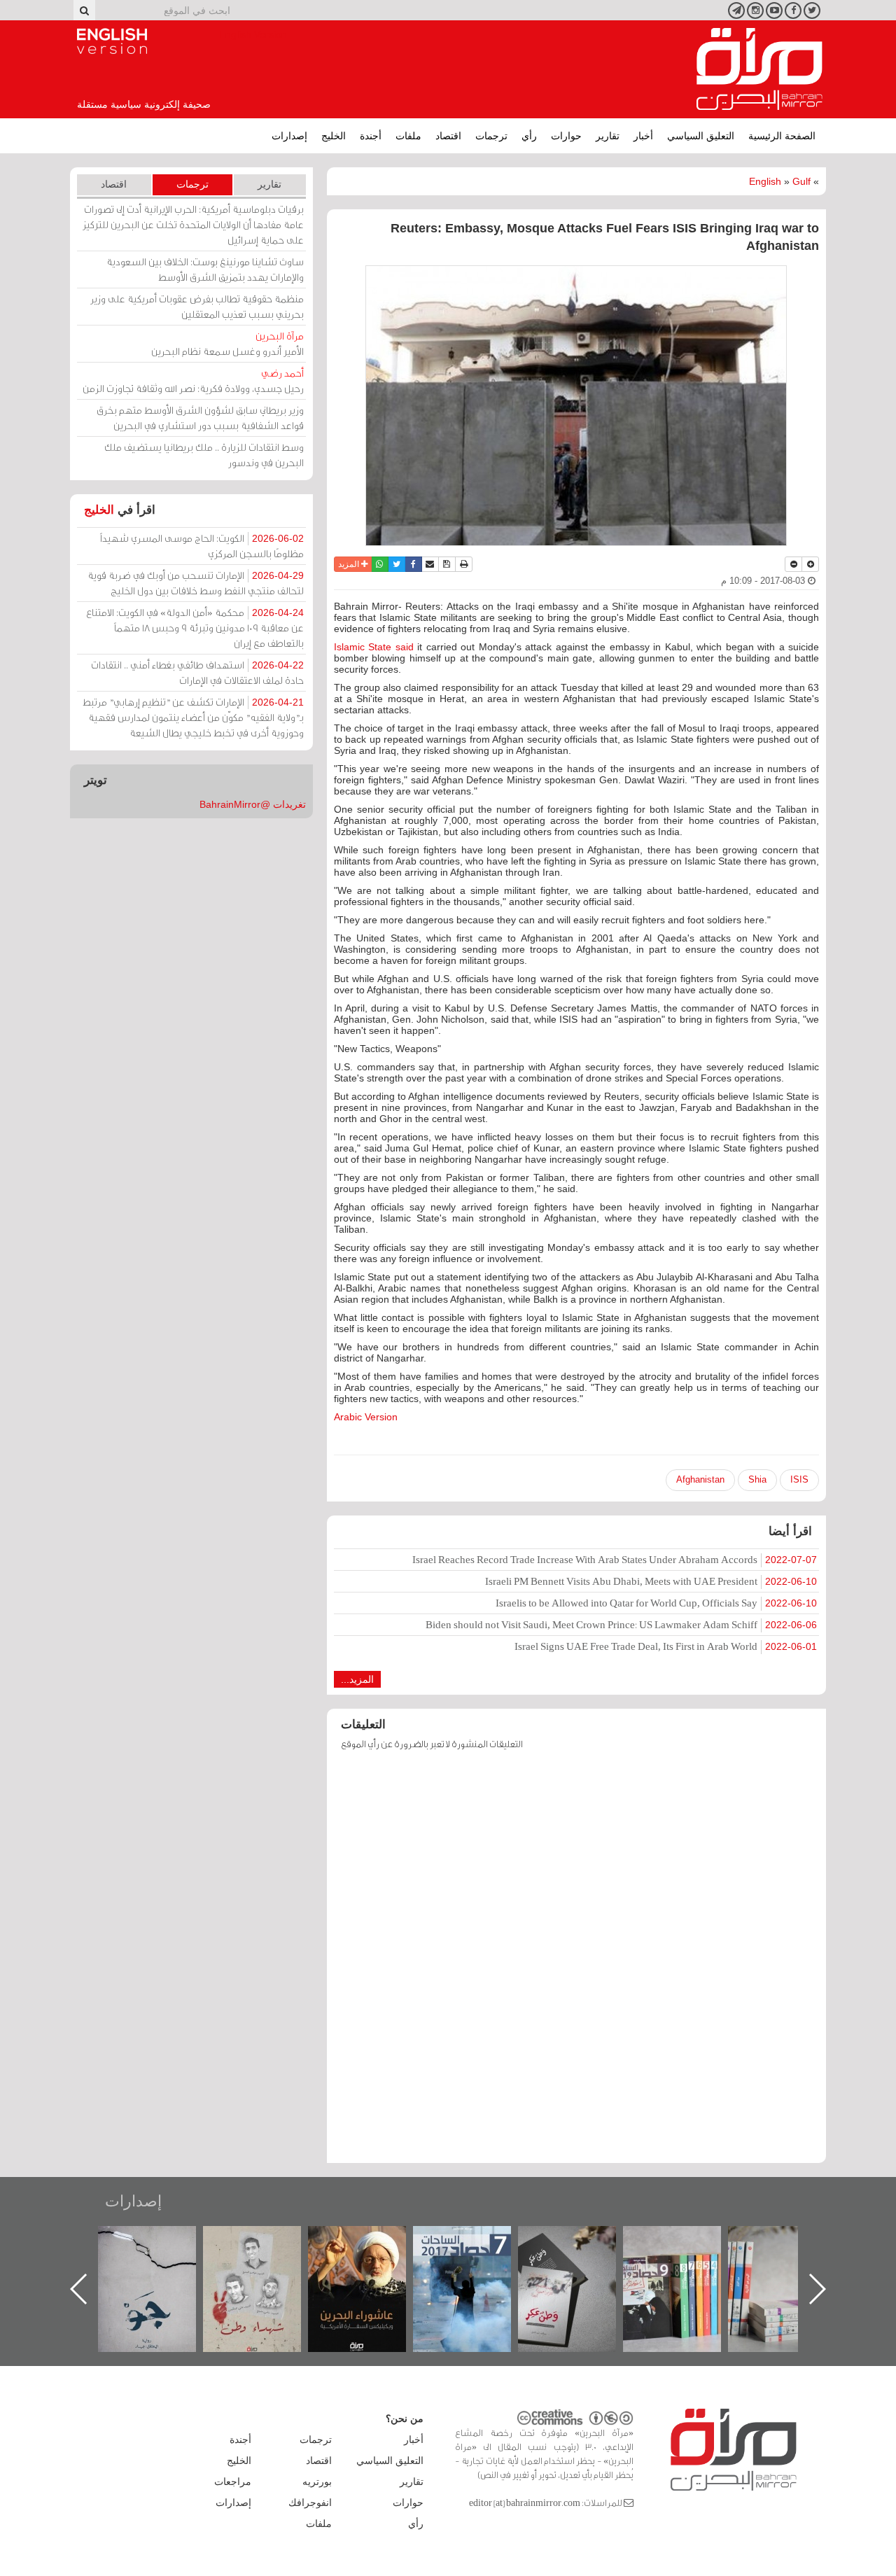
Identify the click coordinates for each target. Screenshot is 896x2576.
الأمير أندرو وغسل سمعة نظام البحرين (227, 343)
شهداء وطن (371, 2241)
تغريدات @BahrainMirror (253, 804)
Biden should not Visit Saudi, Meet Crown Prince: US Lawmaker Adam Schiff (621, 1624)
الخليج (334, 136)
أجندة (371, 136)
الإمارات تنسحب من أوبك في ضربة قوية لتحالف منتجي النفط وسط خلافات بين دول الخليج (196, 583)
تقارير (608, 136)
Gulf (801, 181)
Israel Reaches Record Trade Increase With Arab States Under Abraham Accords (615, 1559)
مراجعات (233, 2481)
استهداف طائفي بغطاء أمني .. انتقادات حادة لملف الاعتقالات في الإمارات (197, 672)
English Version (112, 41)
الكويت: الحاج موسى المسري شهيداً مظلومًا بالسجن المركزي (202, 546)
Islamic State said (374, 647)
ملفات (408, 136)
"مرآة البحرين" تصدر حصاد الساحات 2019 (791, 2258)
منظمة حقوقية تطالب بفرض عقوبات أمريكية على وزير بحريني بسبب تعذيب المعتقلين (197, 306)
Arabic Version (366, 1417)
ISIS (799, 1479)
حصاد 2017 (581, 2241)
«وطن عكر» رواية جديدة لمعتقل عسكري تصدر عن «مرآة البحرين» (686, 2266)
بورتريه (317, 2481)
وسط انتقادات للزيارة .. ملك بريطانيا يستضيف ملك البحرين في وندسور (204, 455)
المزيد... (357, 1679)
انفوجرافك (310, 2502)
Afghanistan (700, 1479)
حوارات (566, 136)
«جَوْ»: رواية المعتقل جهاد (266, 2249)
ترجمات (491, 136)
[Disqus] (576, 1963)
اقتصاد (448, 136)
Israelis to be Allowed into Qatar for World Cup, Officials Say (656, 1603)
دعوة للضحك (161, 2241)
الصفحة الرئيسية (782, 136)
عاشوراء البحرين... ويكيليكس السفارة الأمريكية (476, 2258)
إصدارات (289, 136)
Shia (757, 1479)
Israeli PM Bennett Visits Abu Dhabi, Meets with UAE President (651, 1581)
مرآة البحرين (759, 69)
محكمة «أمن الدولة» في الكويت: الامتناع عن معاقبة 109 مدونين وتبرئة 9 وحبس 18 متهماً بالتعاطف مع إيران (195, 628)
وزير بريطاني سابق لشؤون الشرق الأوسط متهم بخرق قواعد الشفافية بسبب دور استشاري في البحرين (200, 418)
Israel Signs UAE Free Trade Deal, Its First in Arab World (666, 1646)
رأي (529, 136)
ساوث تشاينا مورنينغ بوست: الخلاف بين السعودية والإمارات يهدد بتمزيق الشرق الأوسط (205, 269)
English (765, 181)
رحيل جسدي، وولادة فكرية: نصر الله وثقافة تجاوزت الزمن (193, 380)
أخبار (643, 136)
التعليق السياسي (701, 136)
